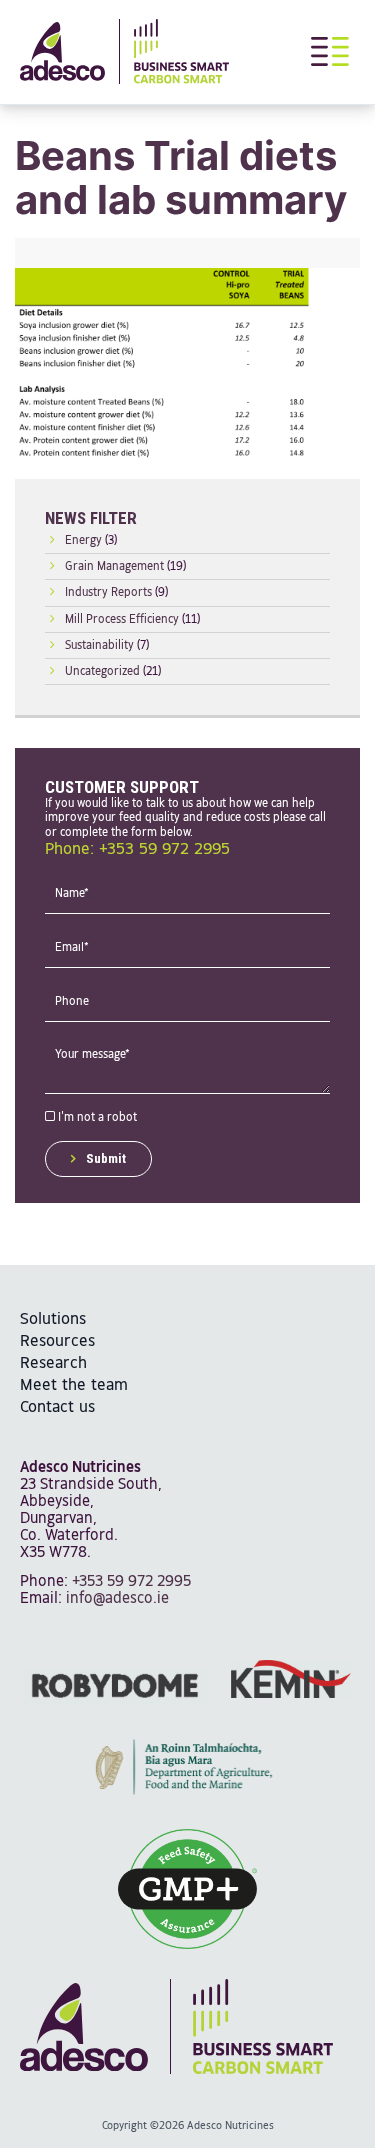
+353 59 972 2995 (131, 1581)
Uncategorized (102, 672)
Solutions (53, 1319)
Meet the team (74, 1385)
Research (53, 1363)
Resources (57, 1341)
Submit (106, 1158)
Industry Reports (108, 593)
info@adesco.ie (117, 1598)
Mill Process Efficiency (122, 620)
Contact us (57, 1407)
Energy (83, 541)
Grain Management (114, 567)
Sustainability (99, 646)
